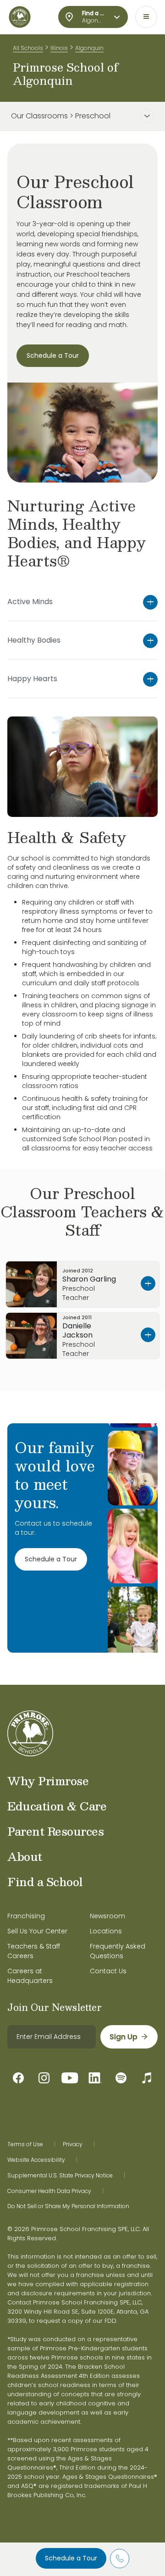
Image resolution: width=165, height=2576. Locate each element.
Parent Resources (55, 1831)
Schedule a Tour (71, 2558)
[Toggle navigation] (146, 17)
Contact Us (108, 1971)
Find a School (45, 1882)
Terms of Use (25, 2144)
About (25, 1856)
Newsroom (107, 1916)
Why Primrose (48, 1781)
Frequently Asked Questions (118, 1951)
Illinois (59, 48)
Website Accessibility (36, 2160)
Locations (106, 1931)
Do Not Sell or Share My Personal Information (68, 2206)
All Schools (28, 48)
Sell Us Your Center (37, 1931)
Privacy (73, 2144)
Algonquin (89, 48)
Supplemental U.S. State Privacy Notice (60, 2176)
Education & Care (57, 1806)
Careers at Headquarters (30, 1976)
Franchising (26, 1916)
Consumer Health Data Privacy (49, 2191)
